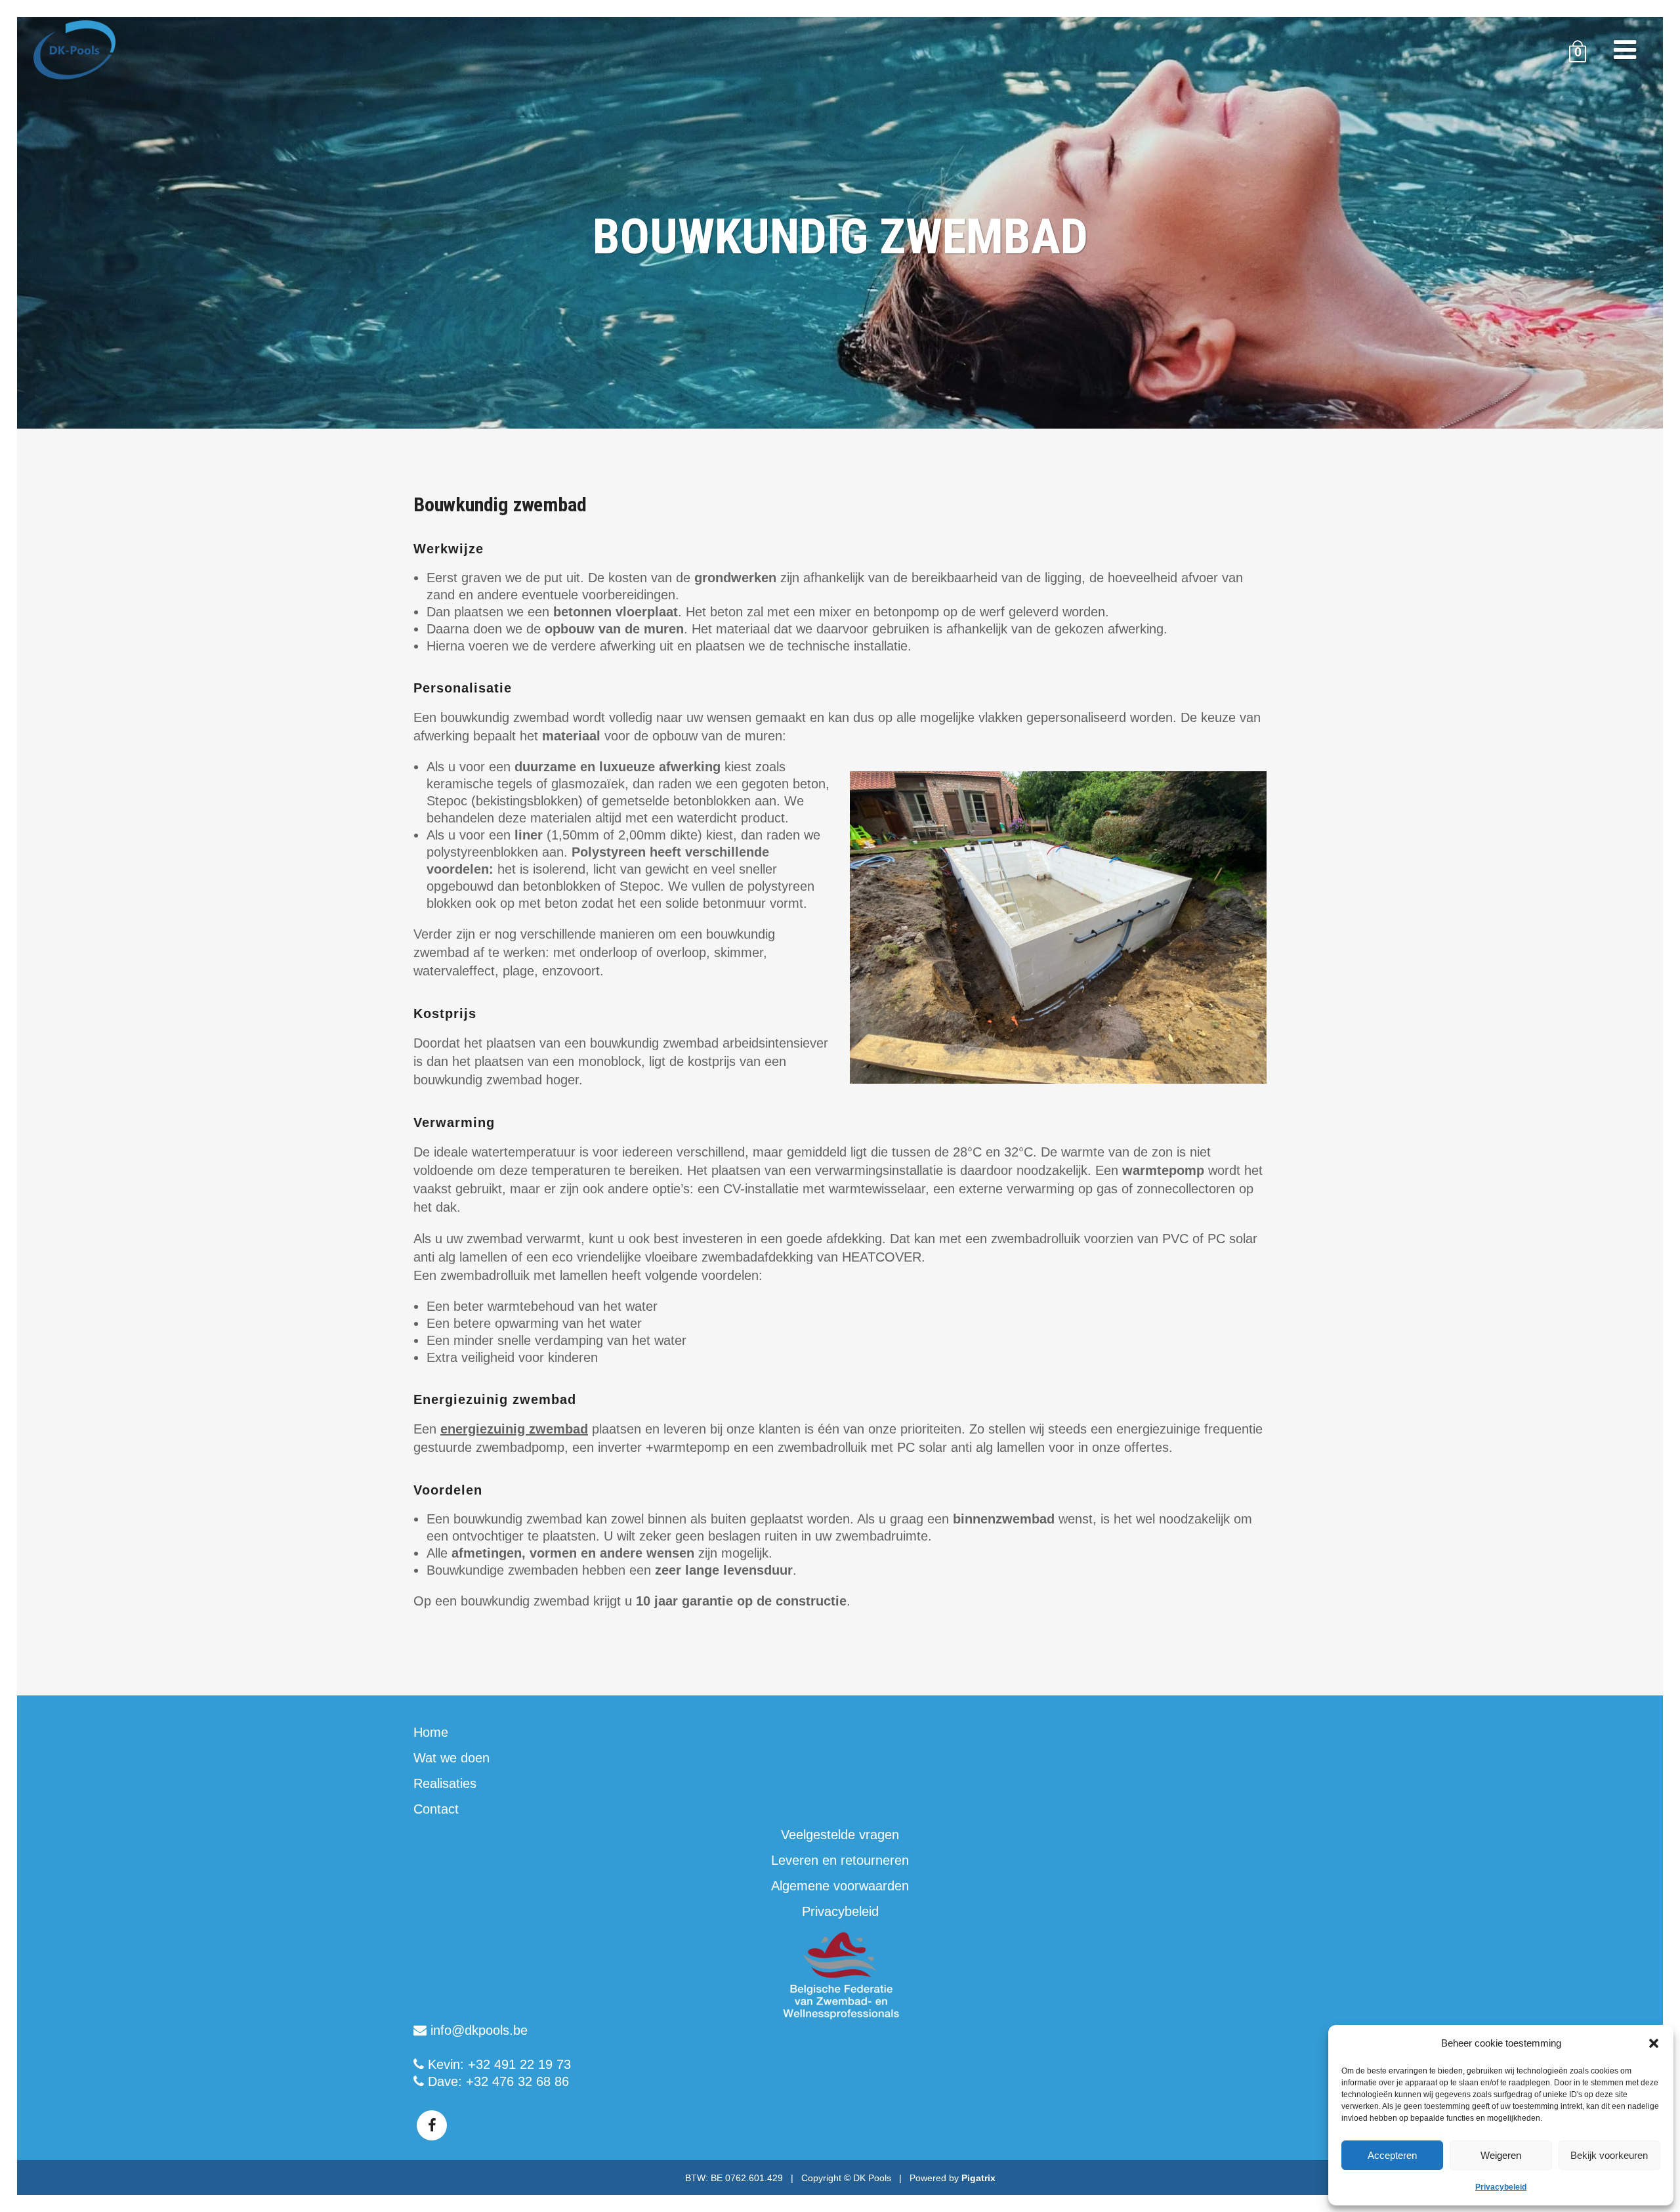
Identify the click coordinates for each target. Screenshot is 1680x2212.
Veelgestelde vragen (840, 1835)
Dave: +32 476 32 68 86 (496, 2081)
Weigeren (1501, 2155)
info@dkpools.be (477, 2030)
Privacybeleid (1501, 2187)
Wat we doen (451, 1758)
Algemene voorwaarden (840, 1886)
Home (431, 1732)
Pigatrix (978, 2178)
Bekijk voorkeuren (1609, 2155)
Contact (436, 1809)
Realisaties (445, 1783)
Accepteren (1392, 2155)
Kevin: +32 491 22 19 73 (497, 2064)
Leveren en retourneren (840, 1860)
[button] (1654, 2043)
